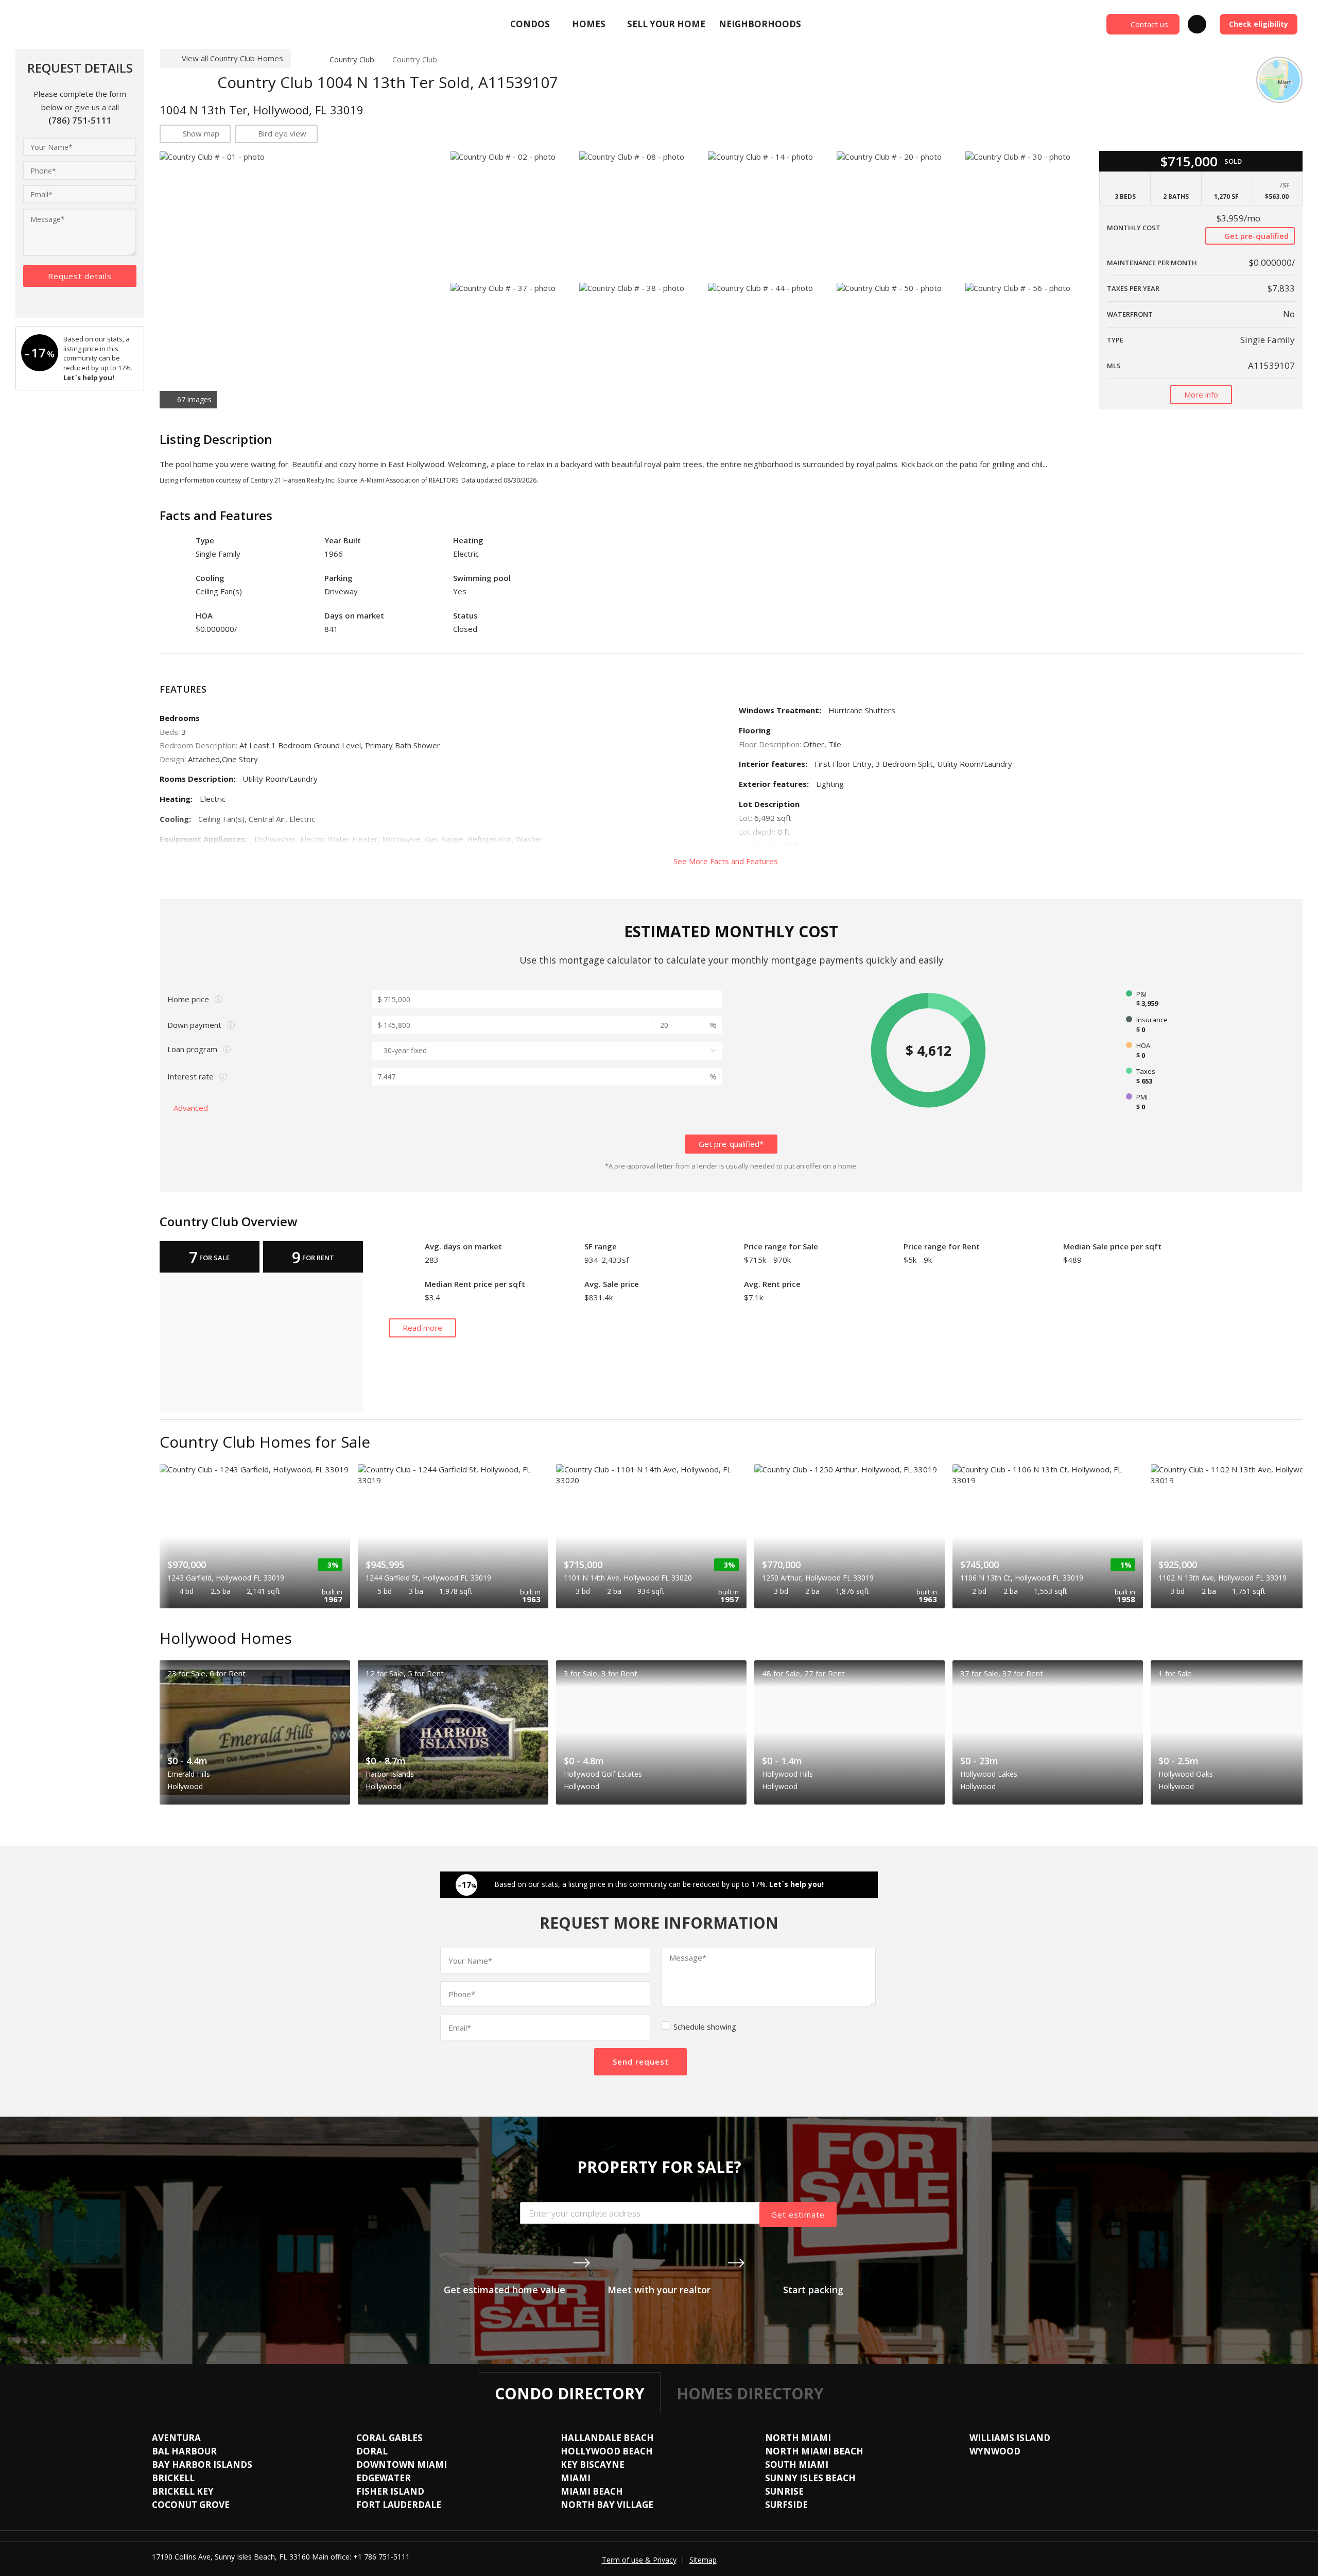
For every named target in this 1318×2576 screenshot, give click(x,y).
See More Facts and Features (727, 861)
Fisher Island (390, 2491)
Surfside (786, 2505)
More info (1201, 394)
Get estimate (798, 2214)
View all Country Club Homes (232, 58)
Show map (201, 133)
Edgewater (384, 2478)
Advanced (192, 1108)
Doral (372, 2451)
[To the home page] (306, 59)
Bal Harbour (184, 2451)
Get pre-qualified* (731, 1144)
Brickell (173, 2478)
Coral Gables (389, 2438)
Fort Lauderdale (399, 2505)
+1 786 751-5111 (381, 2557)
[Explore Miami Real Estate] (90, 24)
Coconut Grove (191, 2505)
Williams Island (1010, 2438)
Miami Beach (592, 2491)
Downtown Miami (402, 2465)
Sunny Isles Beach (810, 2478)
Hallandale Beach (607, 2438)
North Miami (798, 2438)
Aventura (176, 2438)
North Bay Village (607, 2505)
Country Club (352, 59)
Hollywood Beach (607, 2451)
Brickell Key (183, 2491)
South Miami (797, 2465)
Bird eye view (282, 133)
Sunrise (784, 2491)
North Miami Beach (814, 2451)
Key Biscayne (593, 2465)
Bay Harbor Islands (202, 2465)
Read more (422, 1328)
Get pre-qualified (1255, 236)
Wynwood (995, 2451)
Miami (576, 2478)
